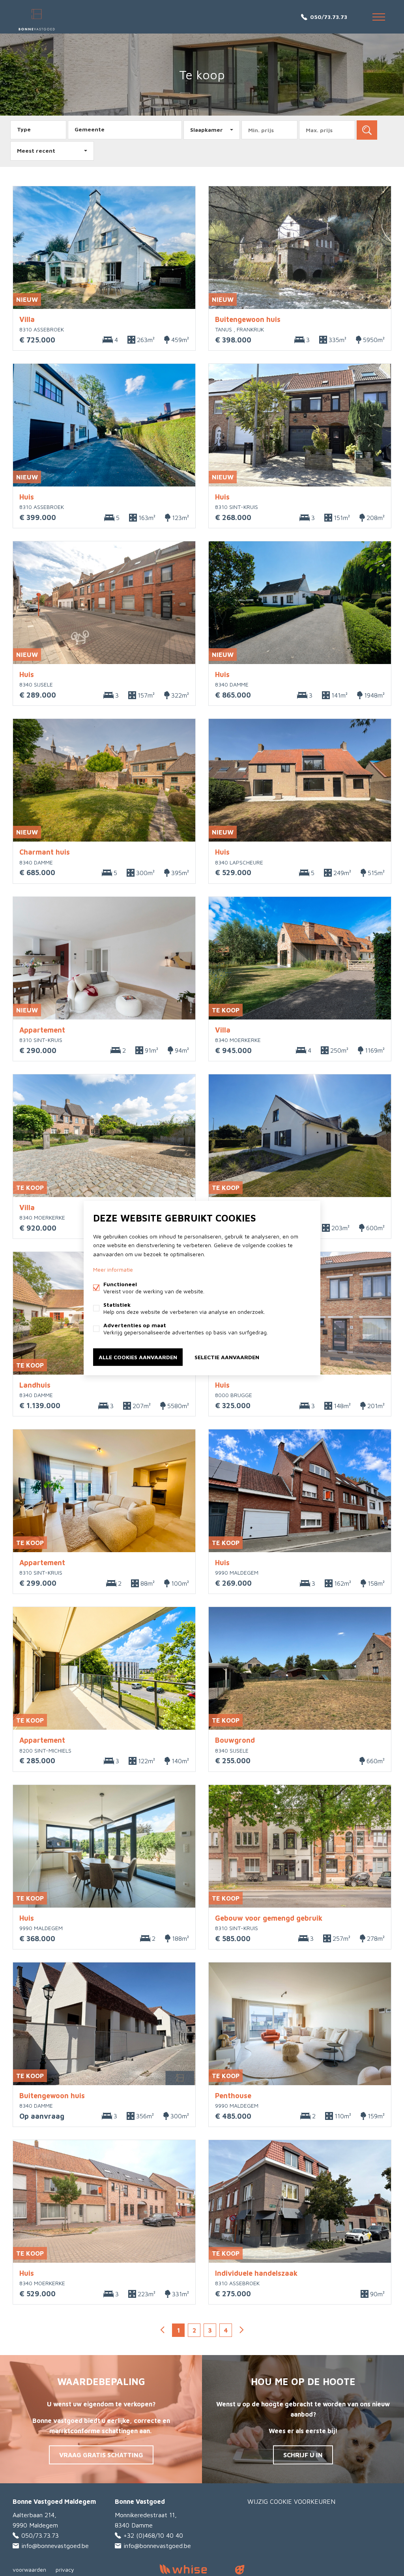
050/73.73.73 (329, 17)
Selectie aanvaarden (227, 1357)
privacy (65, 2569)
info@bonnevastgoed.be (55, 2546)
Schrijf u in (303, 2455)
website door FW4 (240, 2570)
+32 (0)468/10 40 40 (153, 2535)
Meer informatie (113, 1269)
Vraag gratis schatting (101, 2455)
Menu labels (379, 17)
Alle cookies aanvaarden (138, 1357)
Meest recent (36, 151)
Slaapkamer (207, 130)
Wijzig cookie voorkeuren (291, 2501)
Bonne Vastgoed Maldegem (54, 2501)
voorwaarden (29, 2569)
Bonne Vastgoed (140, 2501)
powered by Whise (193, 2569)
